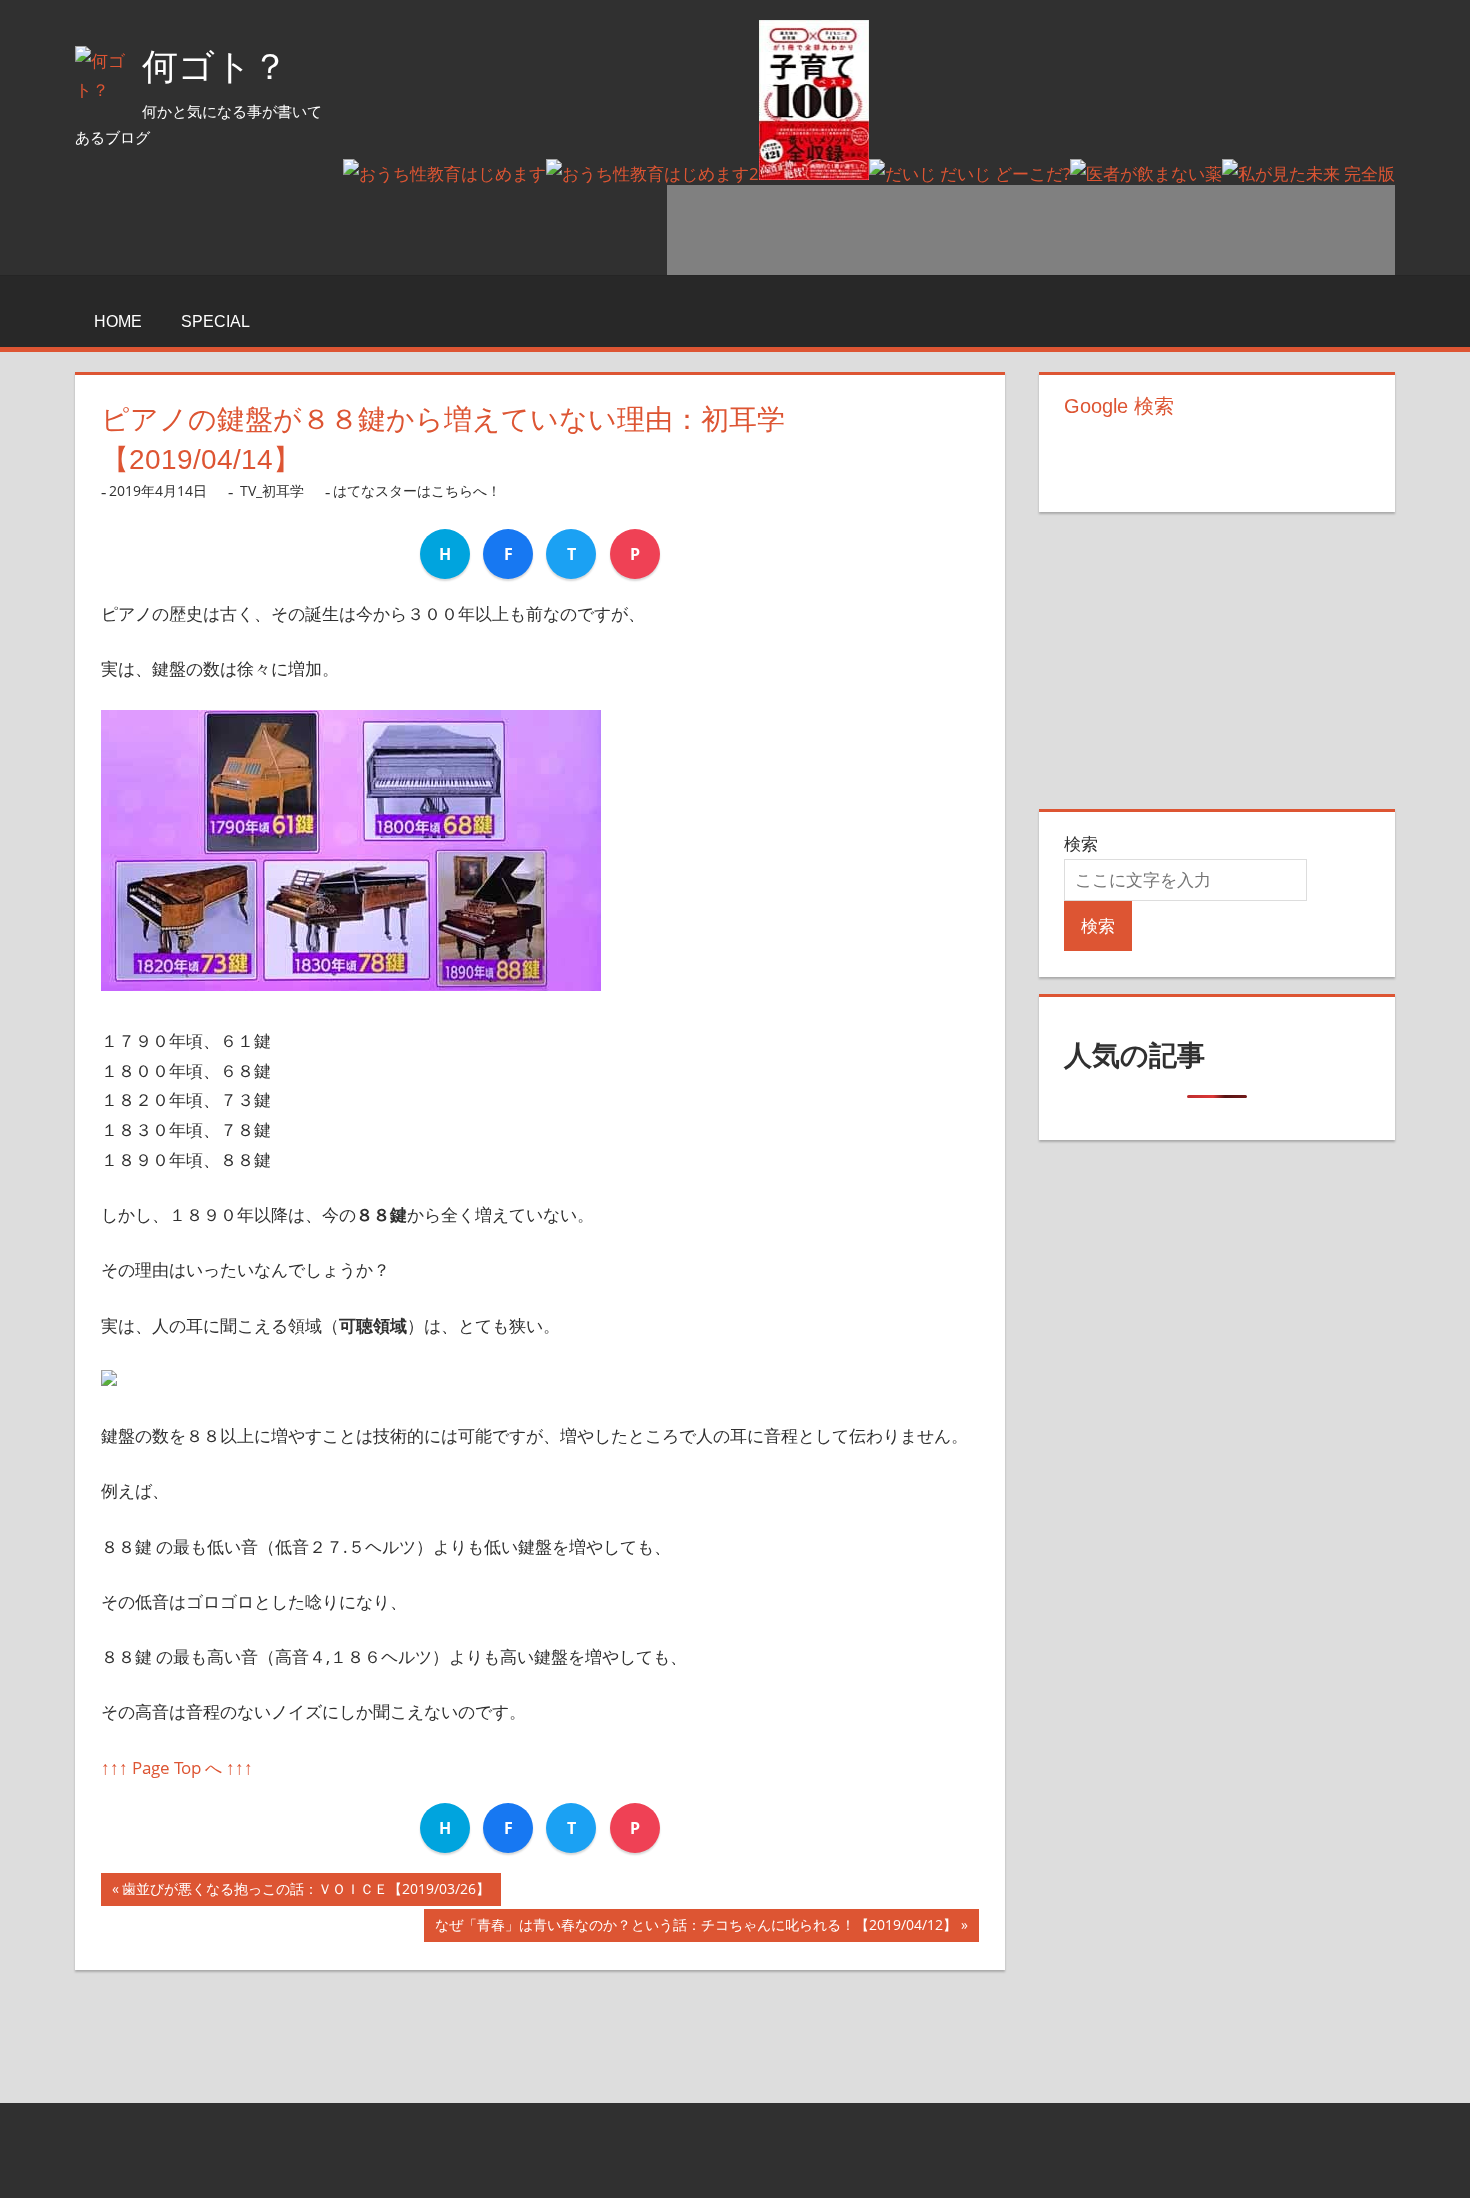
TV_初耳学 (272, 490)
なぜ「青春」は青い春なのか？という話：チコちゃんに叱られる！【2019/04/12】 (696, 1928)
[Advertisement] (1031, 230)
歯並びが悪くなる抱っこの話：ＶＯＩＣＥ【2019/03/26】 (306, 1892)
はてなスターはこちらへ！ (417, 490)
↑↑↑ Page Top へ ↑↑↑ (177, 1767)
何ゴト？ (215, 66)
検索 (1081, 843)
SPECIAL (215, 321)
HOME (118, 321)
